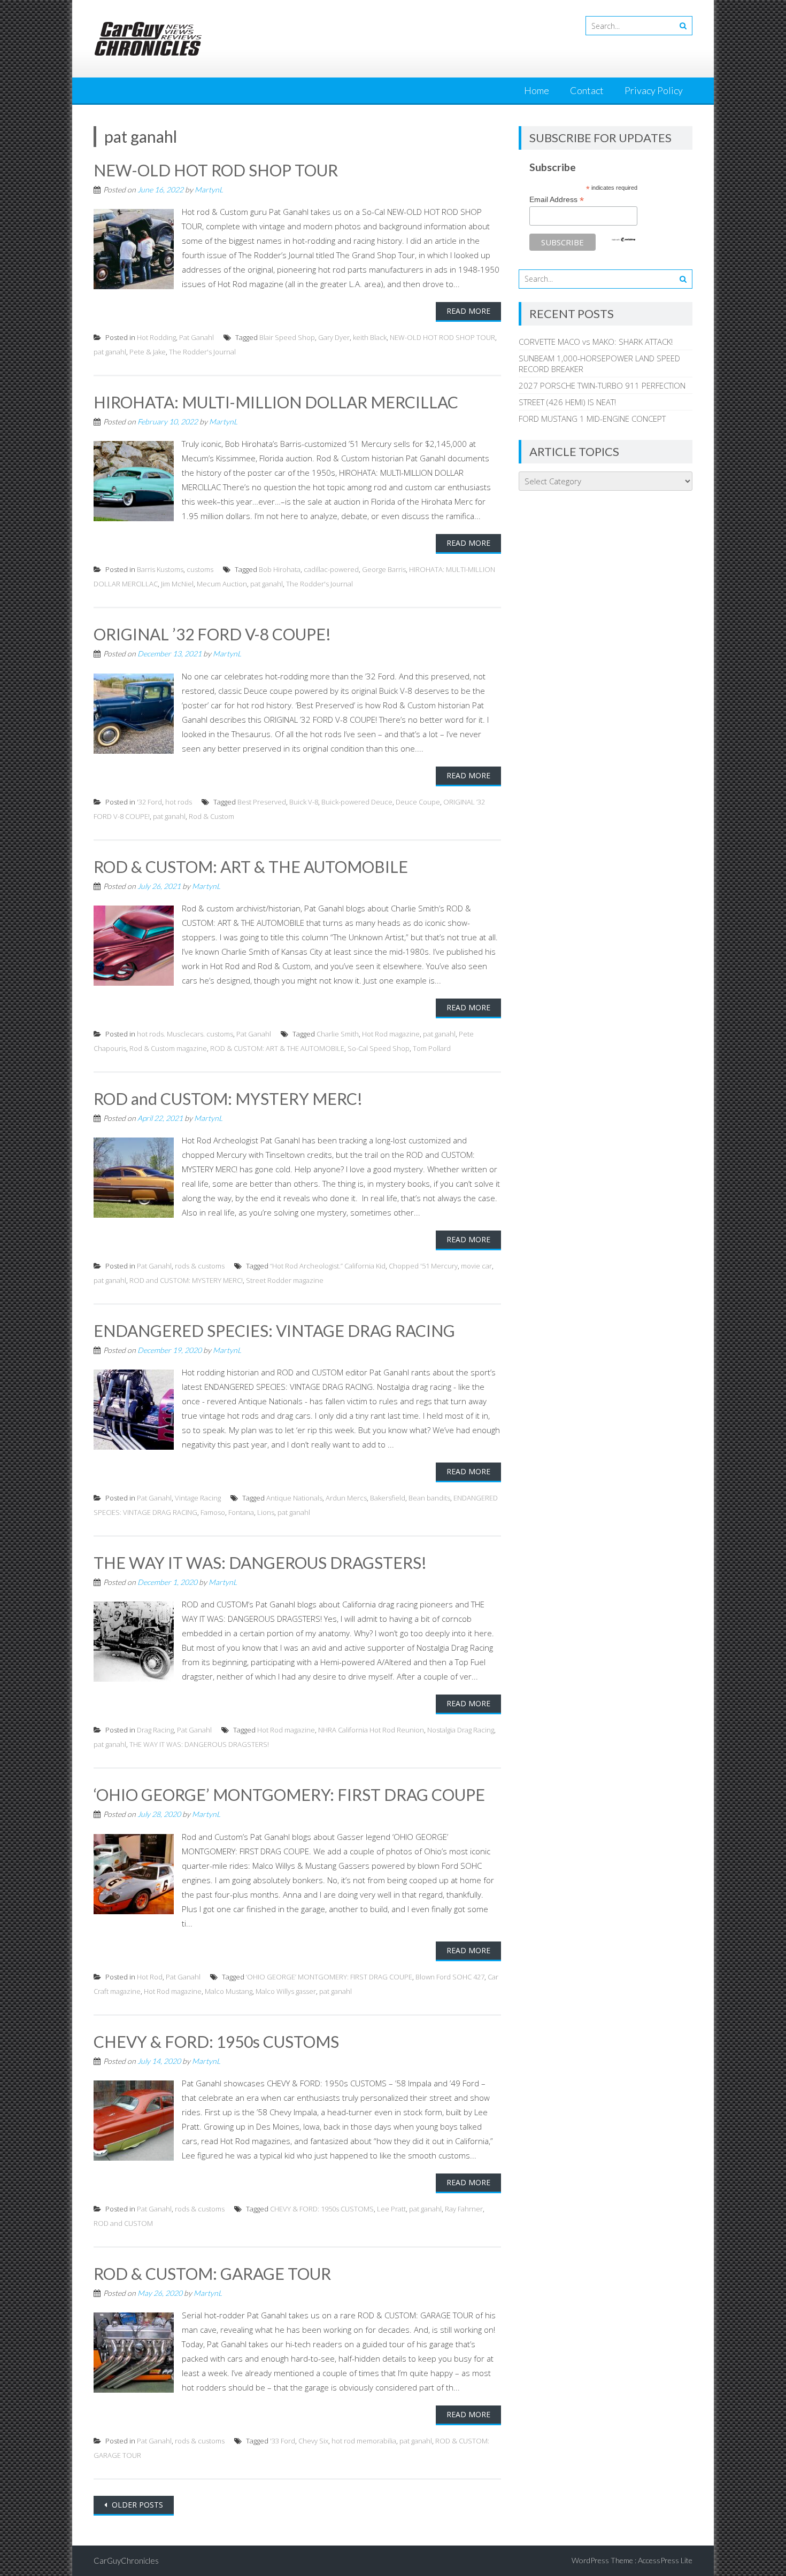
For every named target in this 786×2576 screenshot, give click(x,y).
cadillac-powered (331, 569)
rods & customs (200, 1266)
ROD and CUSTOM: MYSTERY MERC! (228, 1099)
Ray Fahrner (464, 2209)
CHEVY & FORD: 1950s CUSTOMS (216, 2041)
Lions (266, 1512)
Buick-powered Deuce (357, 802)
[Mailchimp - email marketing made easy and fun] (623, 239)
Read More (468, 311)
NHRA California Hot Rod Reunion (371, 1730)
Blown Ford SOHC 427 (450, 1977)
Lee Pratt (391, 2209)
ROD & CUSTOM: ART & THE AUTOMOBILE (251, 867)
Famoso (213, 1512)
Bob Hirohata (280, 569)
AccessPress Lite (665, 2560)
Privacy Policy (654, 90)
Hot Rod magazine (391, 1034)
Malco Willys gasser (286, 1991)
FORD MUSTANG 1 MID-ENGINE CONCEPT (592, 419)
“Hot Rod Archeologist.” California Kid (328, 1266)
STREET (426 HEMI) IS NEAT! (567, 402)
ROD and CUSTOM (123, 2223)
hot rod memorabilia (364, 2441)
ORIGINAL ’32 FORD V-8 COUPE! (212, 634)
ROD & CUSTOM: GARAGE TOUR (212, 2273)
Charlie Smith (338, 1034)
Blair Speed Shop (287, 337)
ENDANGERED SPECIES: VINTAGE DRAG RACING (274, 1330)
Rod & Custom (211, 816)
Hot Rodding (156, 337)
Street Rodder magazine (285, 1280)
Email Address (557, 200)
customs (200, 569)
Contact (587, 90)
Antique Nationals (294, 1498)
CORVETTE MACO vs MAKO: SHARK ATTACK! (596, 342)
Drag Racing (155, 1730)
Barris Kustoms (160, 569)
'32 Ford (149, 802)
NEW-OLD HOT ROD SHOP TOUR (216, 170)
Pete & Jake (148, 352)
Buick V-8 (304, 802)
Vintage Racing (198, 1498)
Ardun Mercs (346, 1498)
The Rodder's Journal (202, 352)
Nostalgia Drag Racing (461, 1730)
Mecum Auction (222, 584)
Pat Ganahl (196, 337)
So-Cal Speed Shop (379, 1048)
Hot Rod (150, 1977)
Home (537, 90)
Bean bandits (429, 1498)
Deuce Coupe (418, 802)
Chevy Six (313, 2441)
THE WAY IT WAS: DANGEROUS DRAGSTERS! (260, 1562)
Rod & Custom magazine (168, 1048)
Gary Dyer (334, 337)
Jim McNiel (177, 584)
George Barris (384, 569)
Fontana (241, 1512)
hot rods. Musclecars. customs (185, 1034)
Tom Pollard (432, 1048)
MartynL (209, 189)
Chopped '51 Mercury (423, 1266)
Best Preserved (262, 802)
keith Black (370, 337)
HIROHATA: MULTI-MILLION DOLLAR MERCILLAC (276, 402)
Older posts (136, 2505)
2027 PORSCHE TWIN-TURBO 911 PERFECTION (602, 385)
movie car (476, 1266)
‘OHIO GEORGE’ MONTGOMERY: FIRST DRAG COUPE (289, 1794)
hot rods (179, 802)
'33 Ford (283, 2441)
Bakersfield (388, 1498)
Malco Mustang (229, 1991)
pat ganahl (110, 352)
